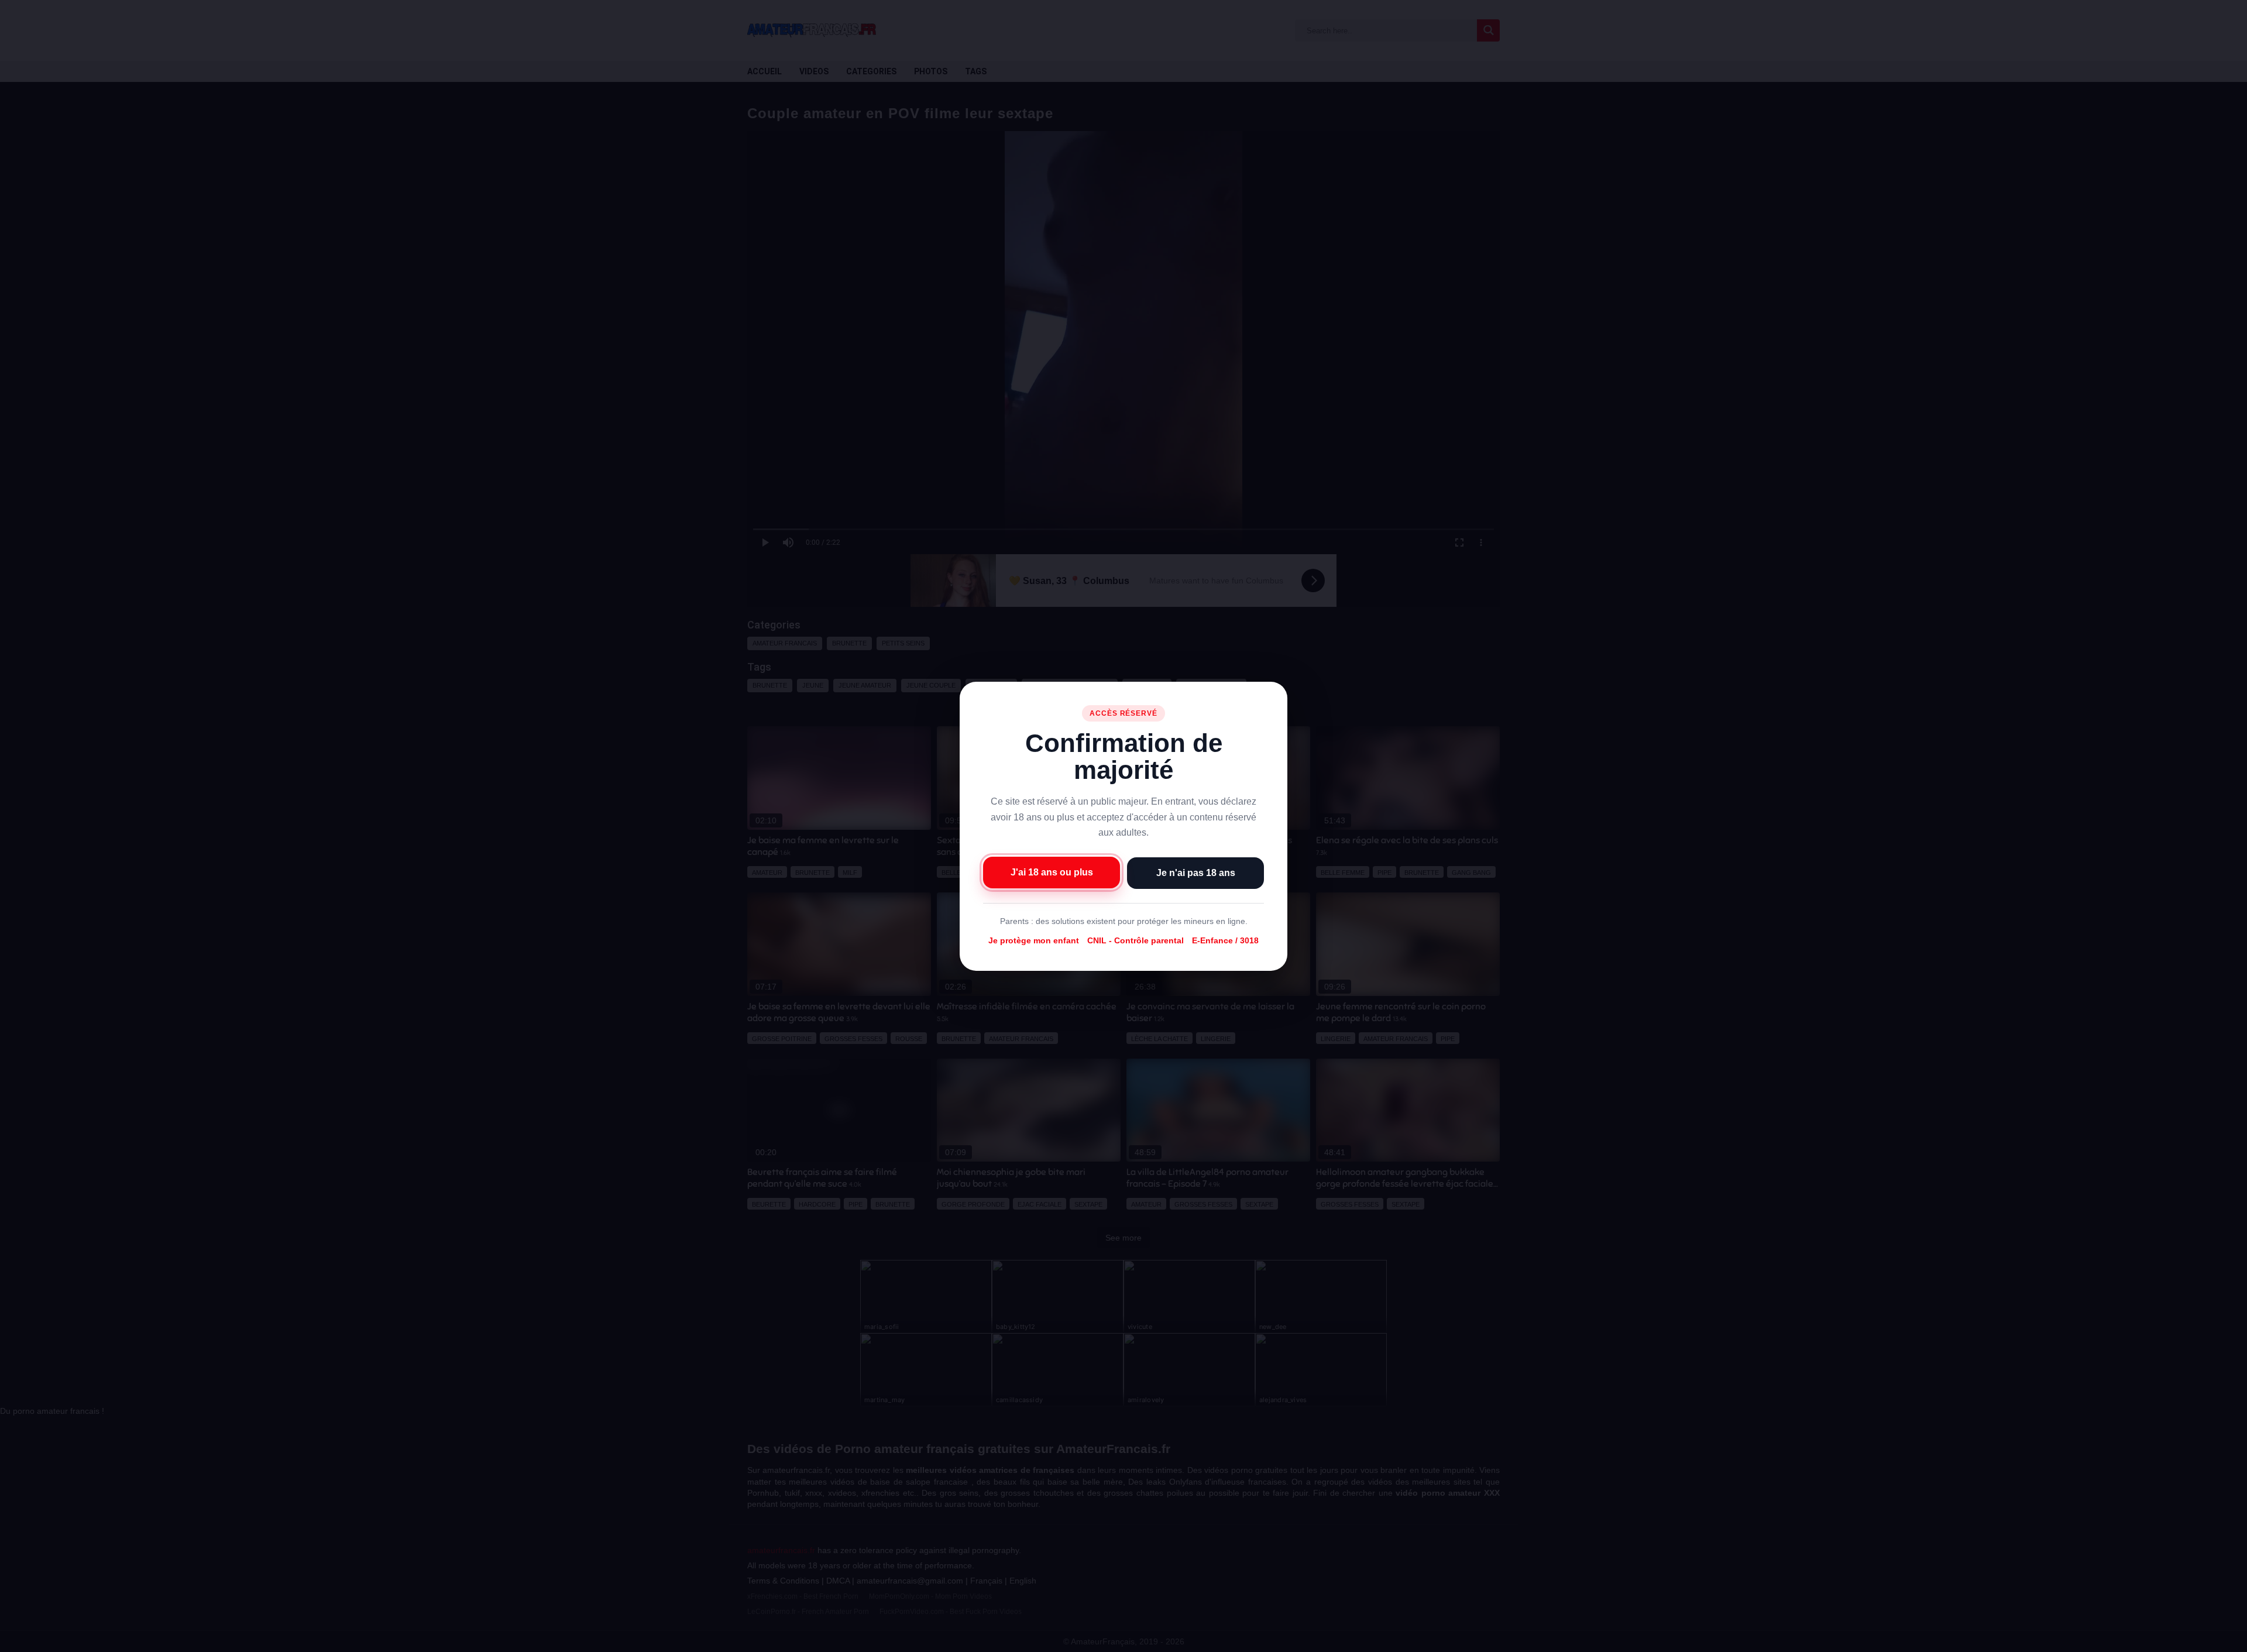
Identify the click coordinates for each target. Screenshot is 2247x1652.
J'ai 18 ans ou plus (1052, 872)
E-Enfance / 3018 (1225, 940)
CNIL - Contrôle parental (1135, 940)
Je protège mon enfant (1034, 940)
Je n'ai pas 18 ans (1196, 872)
